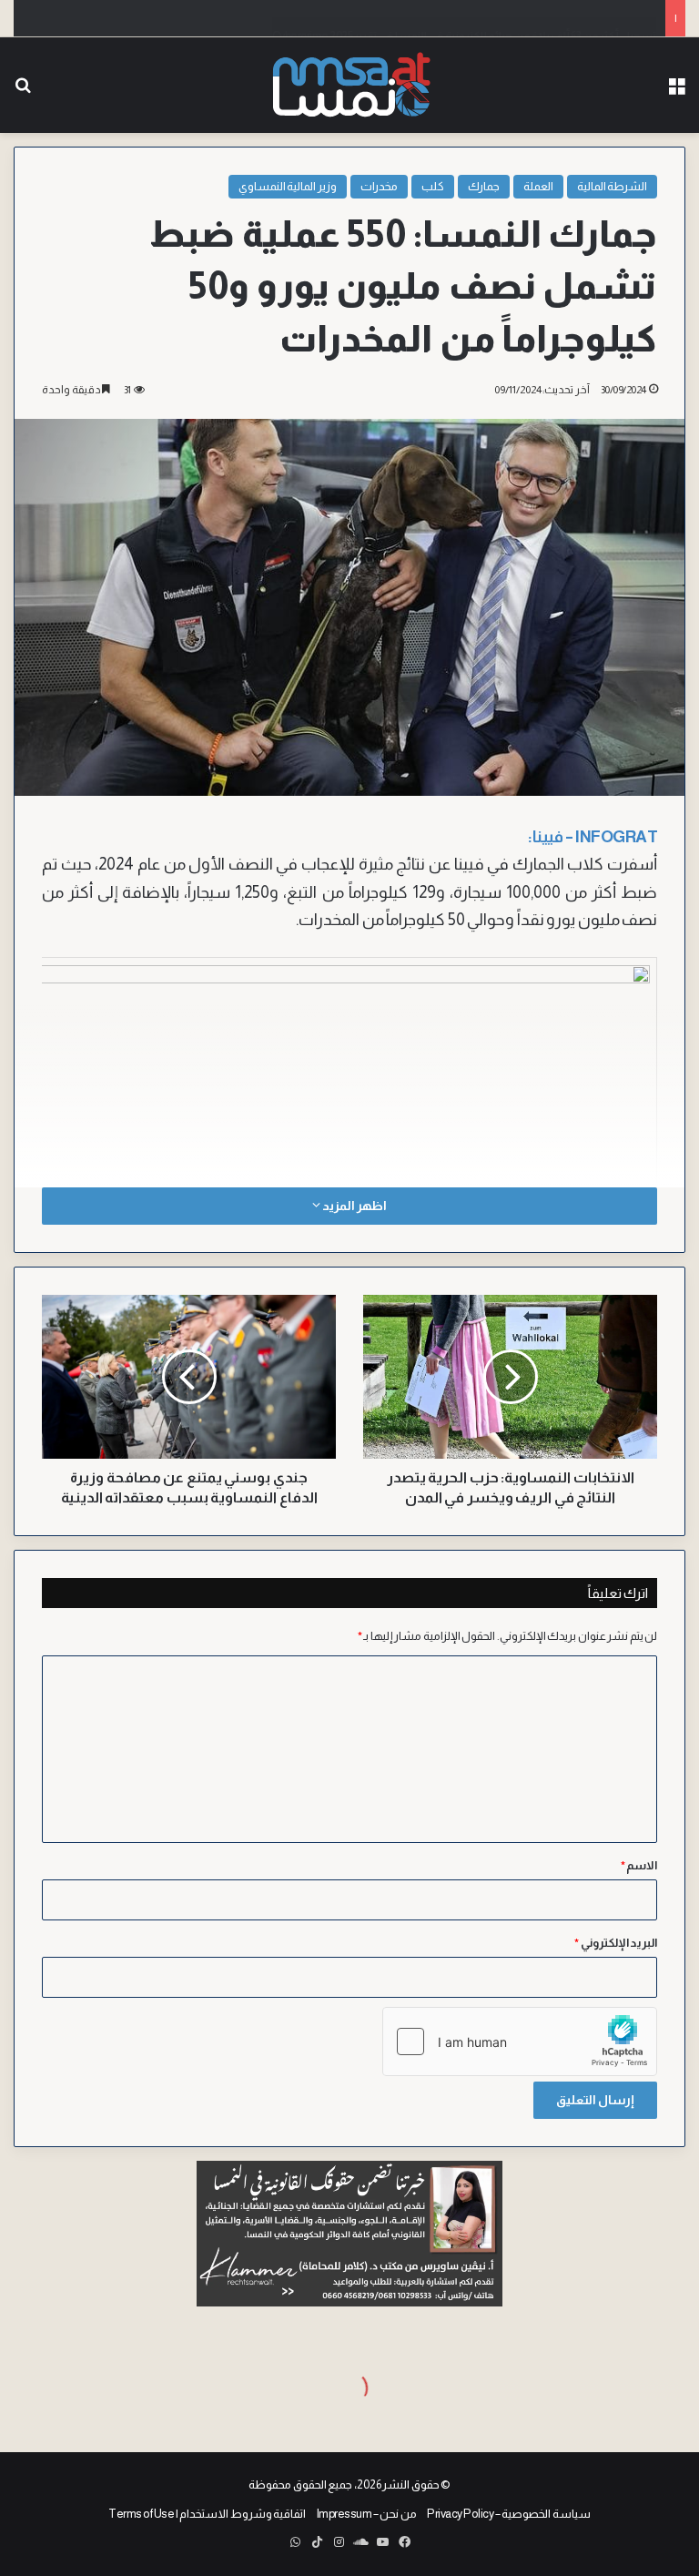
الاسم (639, 1865)
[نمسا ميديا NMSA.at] (349, 85)
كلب (433, 186)
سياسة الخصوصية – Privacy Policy (509, 2514)
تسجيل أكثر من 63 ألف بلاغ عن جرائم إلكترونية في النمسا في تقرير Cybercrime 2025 (464, 18)
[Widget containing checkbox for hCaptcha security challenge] (520, 2041)
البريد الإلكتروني (616, 1943)
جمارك (484, 186)
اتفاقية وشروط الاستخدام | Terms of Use (207, 2514)
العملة (538, 186)
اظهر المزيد (353, 1206)
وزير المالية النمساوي (288, 186)
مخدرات (379, 186)
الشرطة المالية (613, 186)
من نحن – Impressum (367, 2514)
